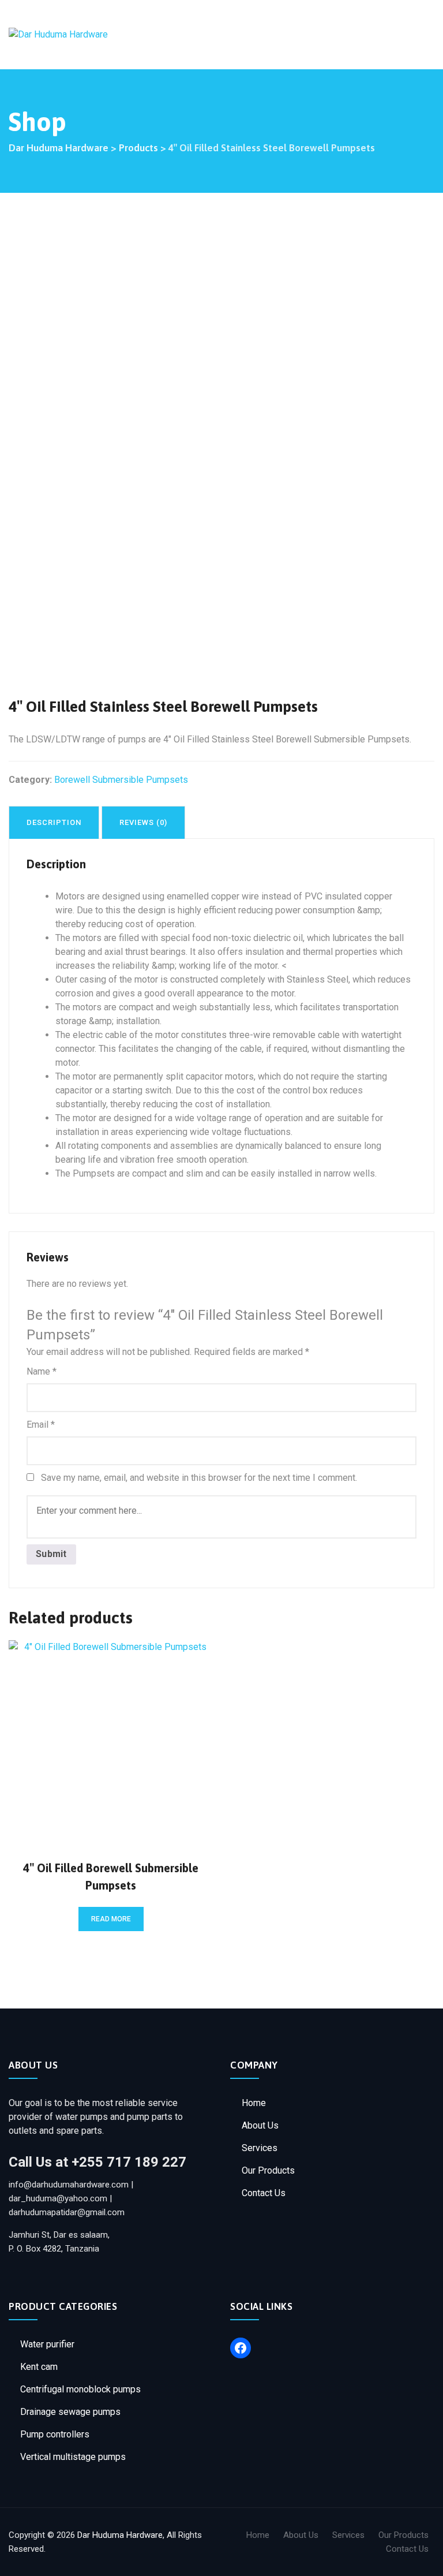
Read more (111, 1919)
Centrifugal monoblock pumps (80, 2389)
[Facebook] (241, 2348)
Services (260, 2148)
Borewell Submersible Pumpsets (121, 780)
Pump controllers (55, 2434)
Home (254, 2103)
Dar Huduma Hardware (120, 2535)
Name (42, 1371)
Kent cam (39, 2367)
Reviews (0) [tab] (143, 822)
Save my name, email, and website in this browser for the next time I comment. (199, 1478)
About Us (260, 2125)
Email (41, 1425)
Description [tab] (54, 822)
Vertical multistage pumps (73, 2457)
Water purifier (47, 2344)
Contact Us (264, 2193)
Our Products (268, 2170)
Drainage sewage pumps (70, 2412)
